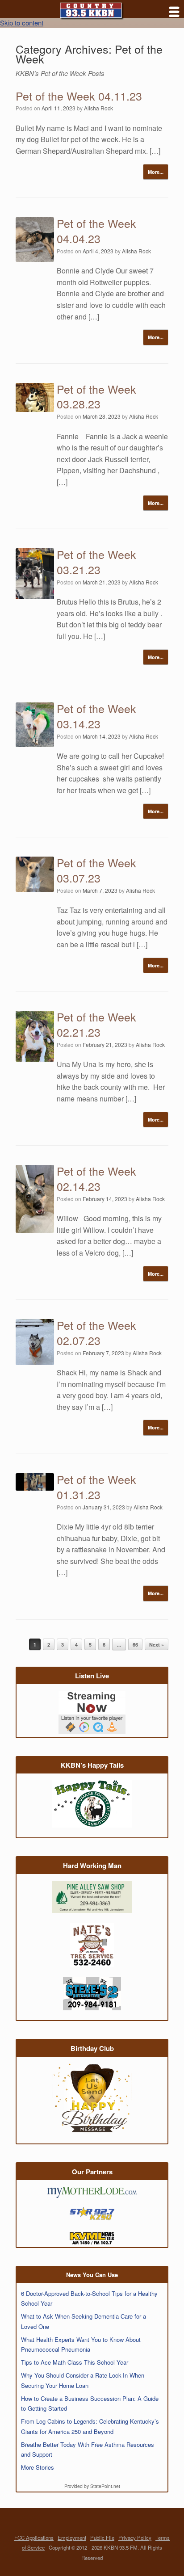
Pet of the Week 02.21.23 (96, 1024)
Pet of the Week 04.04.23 (96, 231)
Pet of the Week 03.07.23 (96, 870)
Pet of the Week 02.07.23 (96, 1332)
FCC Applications (34, 2538)
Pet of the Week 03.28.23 (96, 396)
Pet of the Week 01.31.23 (96, 1487)
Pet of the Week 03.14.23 (96, 716)
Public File (102, 2538)
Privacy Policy (135, 2538)
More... (156, 172)
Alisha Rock (98, 108)
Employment (72, 2538)
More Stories (38, 2467)
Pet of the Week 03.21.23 (96, 562)
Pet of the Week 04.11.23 (79, 96)
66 (135, 1645)
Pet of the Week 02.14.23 (96, 1178)
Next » (157, 1645)
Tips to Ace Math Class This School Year (75, 2362)
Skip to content (22, 23)
